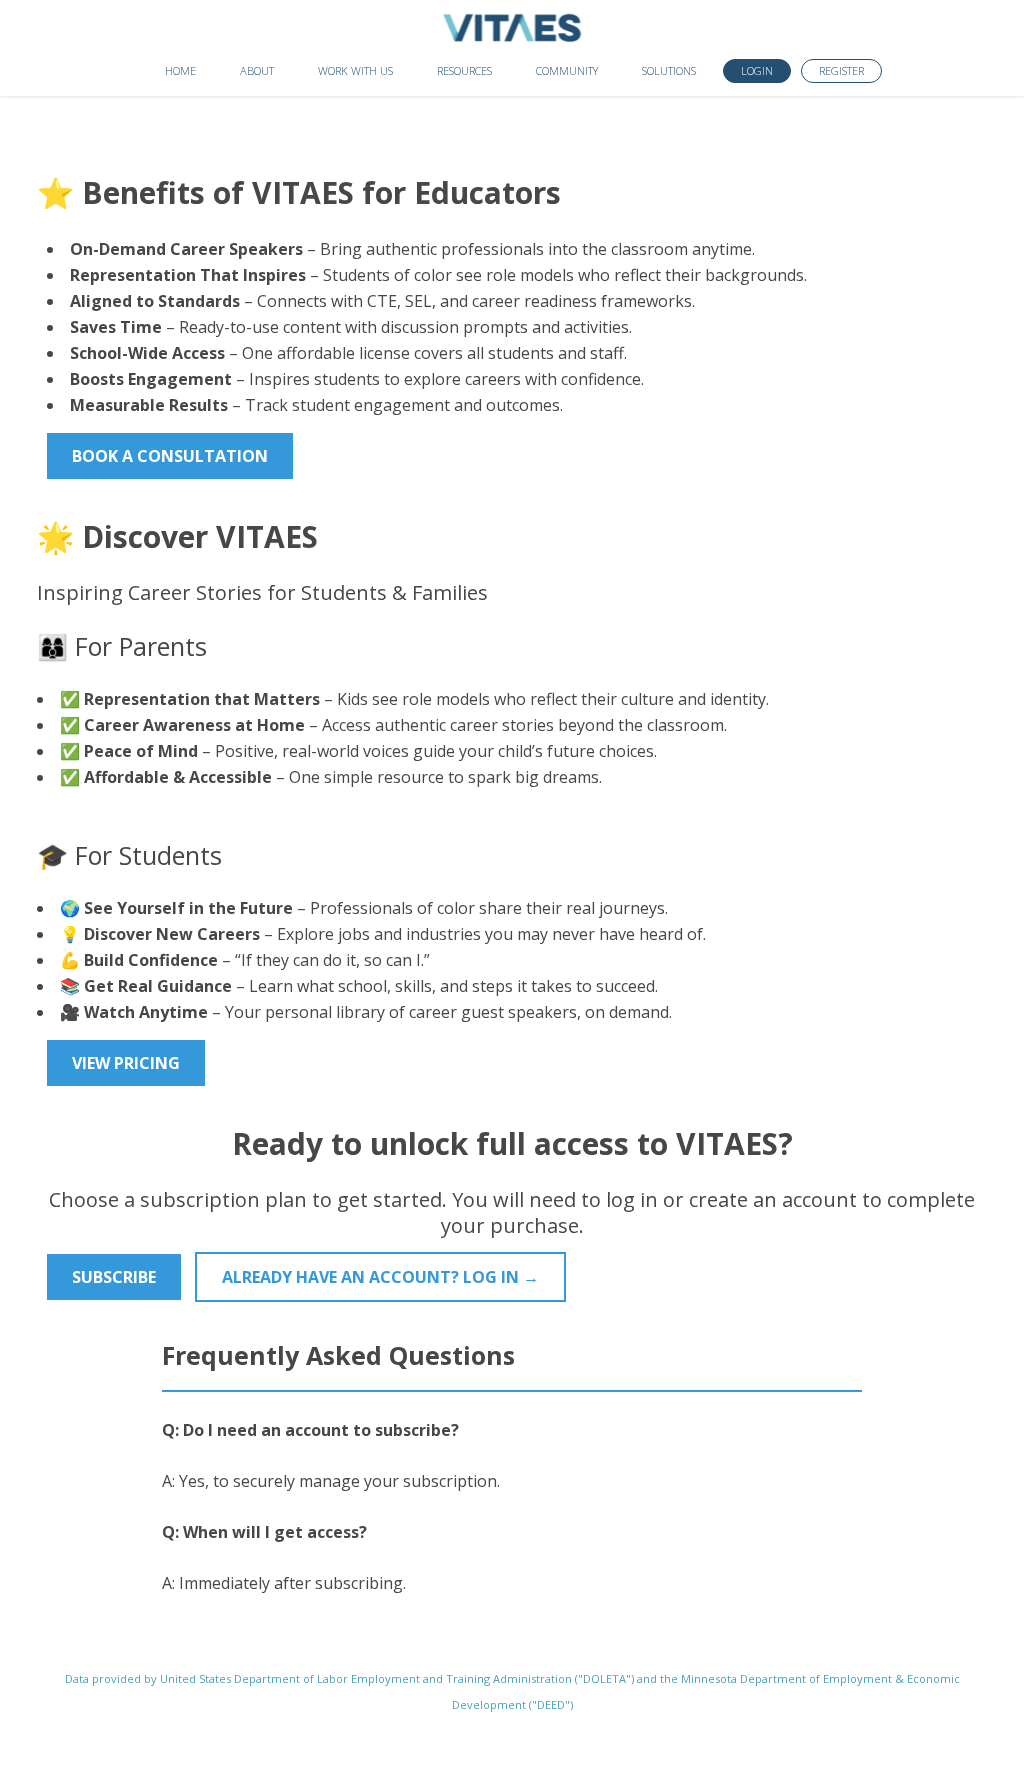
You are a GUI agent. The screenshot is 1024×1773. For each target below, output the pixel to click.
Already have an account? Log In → (380, 1277)
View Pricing (126, 1063)
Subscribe (114, 1277)
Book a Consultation (170, 456)
